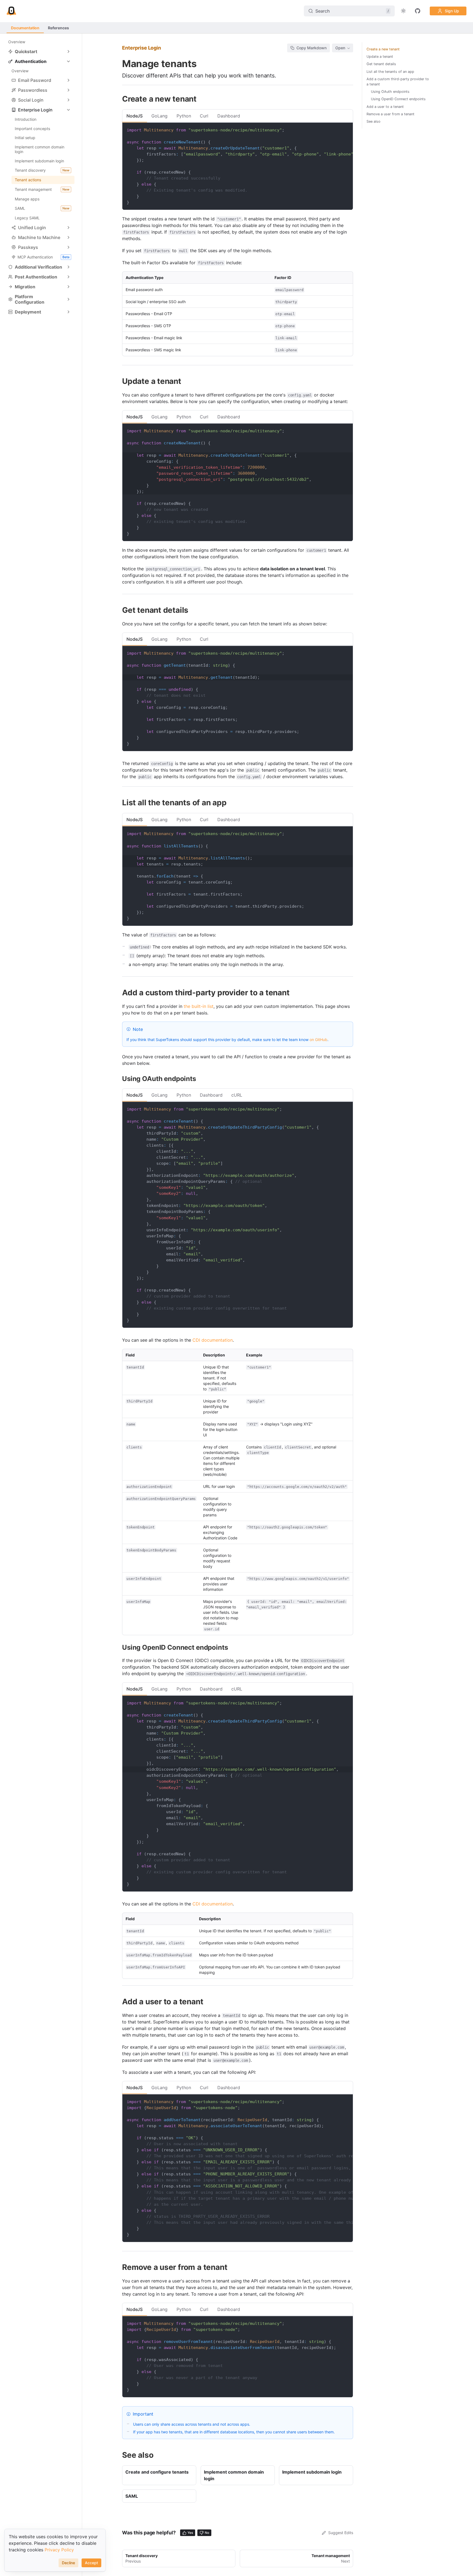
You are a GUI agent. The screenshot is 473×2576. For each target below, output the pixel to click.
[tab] (135, 116)
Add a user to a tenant (385, 107)
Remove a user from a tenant (390, 114)
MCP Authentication (44, 257)
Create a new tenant (383, 49)
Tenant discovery (42, 170)
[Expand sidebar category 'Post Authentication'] (68, 277)
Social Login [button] (31, 100)
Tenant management (42, 189)
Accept (91, 2563)
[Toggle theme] (403, 11)
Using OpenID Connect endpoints (398, 99)
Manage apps (27, 199)
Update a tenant (380, 57)
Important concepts (32, 129)
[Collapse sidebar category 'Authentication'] (68, 61)
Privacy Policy (59, 2550)
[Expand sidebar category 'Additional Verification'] (68, 267)
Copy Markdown (312, 48)
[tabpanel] (238, 239)
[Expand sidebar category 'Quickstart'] (68, 51)
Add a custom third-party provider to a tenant (398, 82)
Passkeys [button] (28, 247)
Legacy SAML (27, 218)
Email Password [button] (35, 80)
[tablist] (238, 116)
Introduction (26, 119)
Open (340, 48)
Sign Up (452, 11)
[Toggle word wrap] (336, 130)
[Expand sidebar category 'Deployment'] (68, 312)
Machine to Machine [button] (39, 237)
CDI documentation (213, 1340)
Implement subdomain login (39, 161)
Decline (68, 2563)
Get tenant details (381, 64)
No (207, 2533)
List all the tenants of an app (390, 72)
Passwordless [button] (33, 90)
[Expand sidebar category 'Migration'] (68, 287)
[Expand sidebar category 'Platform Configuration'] (68, 299)
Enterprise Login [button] (35, 110)
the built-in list (199, 1006)
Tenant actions (28, 180)
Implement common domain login (40, 149)
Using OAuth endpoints (390, 92)
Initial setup (25, 138)
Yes (190, 2533)
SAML (42, 208)
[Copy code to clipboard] (346, 130)
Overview (17, 42)
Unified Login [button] (32, 228)
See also (374, 121)
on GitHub (318, 1040)
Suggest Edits (341, 2533)
